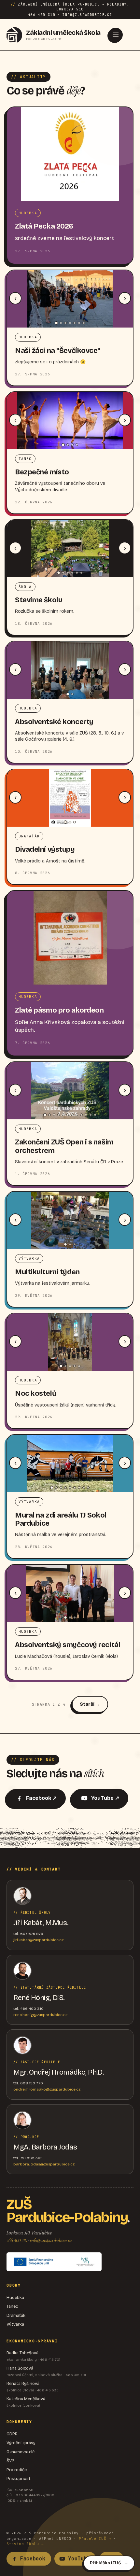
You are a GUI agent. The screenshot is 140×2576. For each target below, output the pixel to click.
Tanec (12, 2306)
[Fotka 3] (65, 323)
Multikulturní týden (47, 1272)
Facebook (33, 2559)
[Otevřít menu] (116, 35)
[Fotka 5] (75, 323)
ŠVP (10, 2461)
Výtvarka (15, 2324)
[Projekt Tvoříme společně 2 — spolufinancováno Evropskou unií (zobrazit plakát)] (54, 2262)
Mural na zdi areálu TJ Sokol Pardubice (61, 1519)
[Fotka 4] (70, 323)
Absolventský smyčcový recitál (68, 1645)
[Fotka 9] (81, 1115)
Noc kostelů (36, 1393)
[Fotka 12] (95, 1115)
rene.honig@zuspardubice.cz (40, 2015)
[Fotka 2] (61, 323)
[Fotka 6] (79, 323)
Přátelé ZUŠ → (95, 2539)
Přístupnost (19, 2479)
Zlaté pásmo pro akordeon (59, 1010)
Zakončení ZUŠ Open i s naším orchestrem (64, 1146)
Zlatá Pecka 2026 (44, 226)
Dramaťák (16, 2316)
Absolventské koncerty (54, 722)
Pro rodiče (17, 2470)
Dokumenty (19, 2422)
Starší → (90, 1704)
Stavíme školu (39, 600)
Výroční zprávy (21, 2443)
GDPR (12, 2434)
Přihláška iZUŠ (105, 2563)
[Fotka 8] (77, 1115)
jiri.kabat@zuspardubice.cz (38, 1940)
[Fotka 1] (56, 323)
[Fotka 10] (86, 1115)
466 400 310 (17, 2240)
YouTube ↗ (105, 1798)
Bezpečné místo (42, 472)
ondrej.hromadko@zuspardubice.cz (47, 2089)
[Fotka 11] (91, 1115)
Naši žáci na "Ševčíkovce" (58, 351)
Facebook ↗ (41, 1798)
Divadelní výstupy (45, 849)
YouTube (79, 2559)
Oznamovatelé (21, 2452)
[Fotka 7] (84, 323)
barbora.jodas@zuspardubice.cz (44, 2164)
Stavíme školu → (25, 2544)
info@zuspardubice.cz (51, 2240)
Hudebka (15, 2298)
